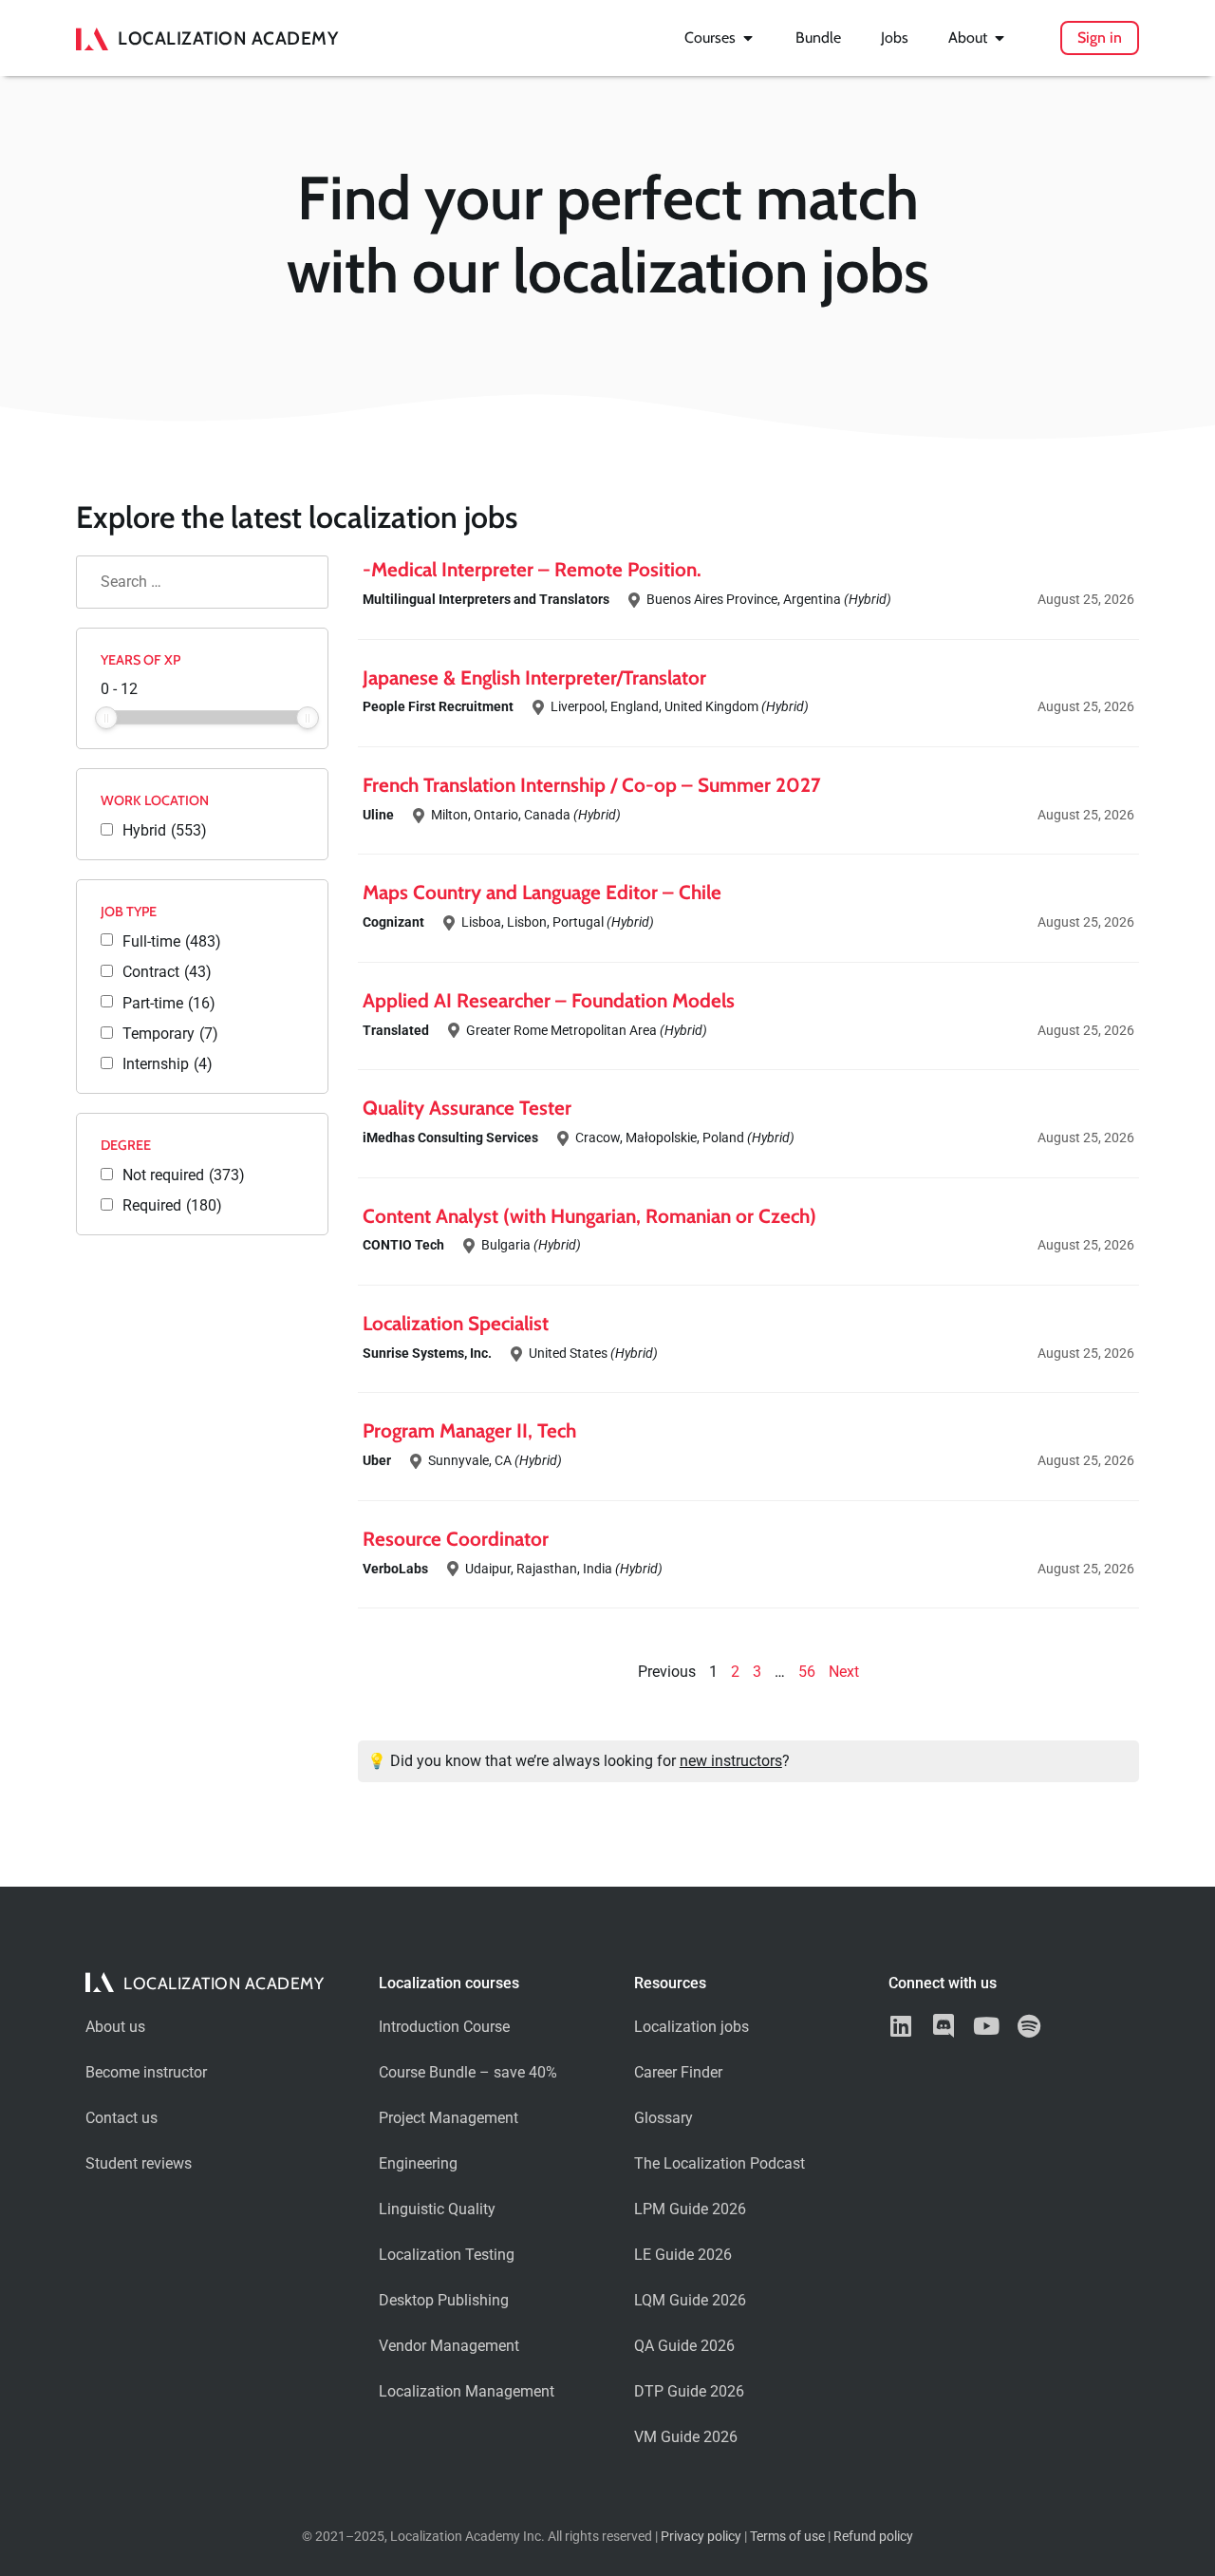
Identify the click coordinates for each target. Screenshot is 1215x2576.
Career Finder (678, 2072)
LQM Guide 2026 (690, 2300)
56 (807, 1672)
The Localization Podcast (720, 2163)
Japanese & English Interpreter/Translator (534, 677)
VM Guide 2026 (686, 2437)
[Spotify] (1028, 2026)
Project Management (449, 2118)
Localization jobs (692, 2027)
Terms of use (787, 2537)
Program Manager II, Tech (469, 1430)
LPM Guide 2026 (690, 2209)
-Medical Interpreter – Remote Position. (532, 569)
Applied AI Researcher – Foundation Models (549, 1000)
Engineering (418, 2163)
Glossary (664, 2118)
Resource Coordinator (456, 1539)
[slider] (106, 718)
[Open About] (1000, 38)
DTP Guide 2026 (689, 2391)
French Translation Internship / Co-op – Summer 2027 (592, 785)
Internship (168, 1064)
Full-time (172, 942)
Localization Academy (228, 38)
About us (115, 2027)
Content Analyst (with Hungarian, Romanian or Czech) (589, 1216)
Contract (167, 972)
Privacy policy (701, 2537)
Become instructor (146, 2072)
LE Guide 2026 (683, 2255)
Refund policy (873, 2537)
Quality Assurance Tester (467, 1108)
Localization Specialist (456, 1323)
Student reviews (139, 2163)
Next (844, 1672)
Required (172, 1206)
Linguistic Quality (437, 2209)
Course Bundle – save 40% (468, 2072)
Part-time (169, 1004)
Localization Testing (447, 2255)
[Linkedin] (900, 2026)
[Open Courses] (748, 38)
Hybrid (165, 831)
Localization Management (467, 2391)
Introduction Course (444, 2027)
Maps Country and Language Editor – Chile (542, 892)
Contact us (121, 2118)
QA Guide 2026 (684, 2346)
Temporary (170, 1034)
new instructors (731, 1761)
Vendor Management (449, 2346)
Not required (184, 1175)
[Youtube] (986, 2026)
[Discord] (943, 2026)
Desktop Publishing (444, 2300)
